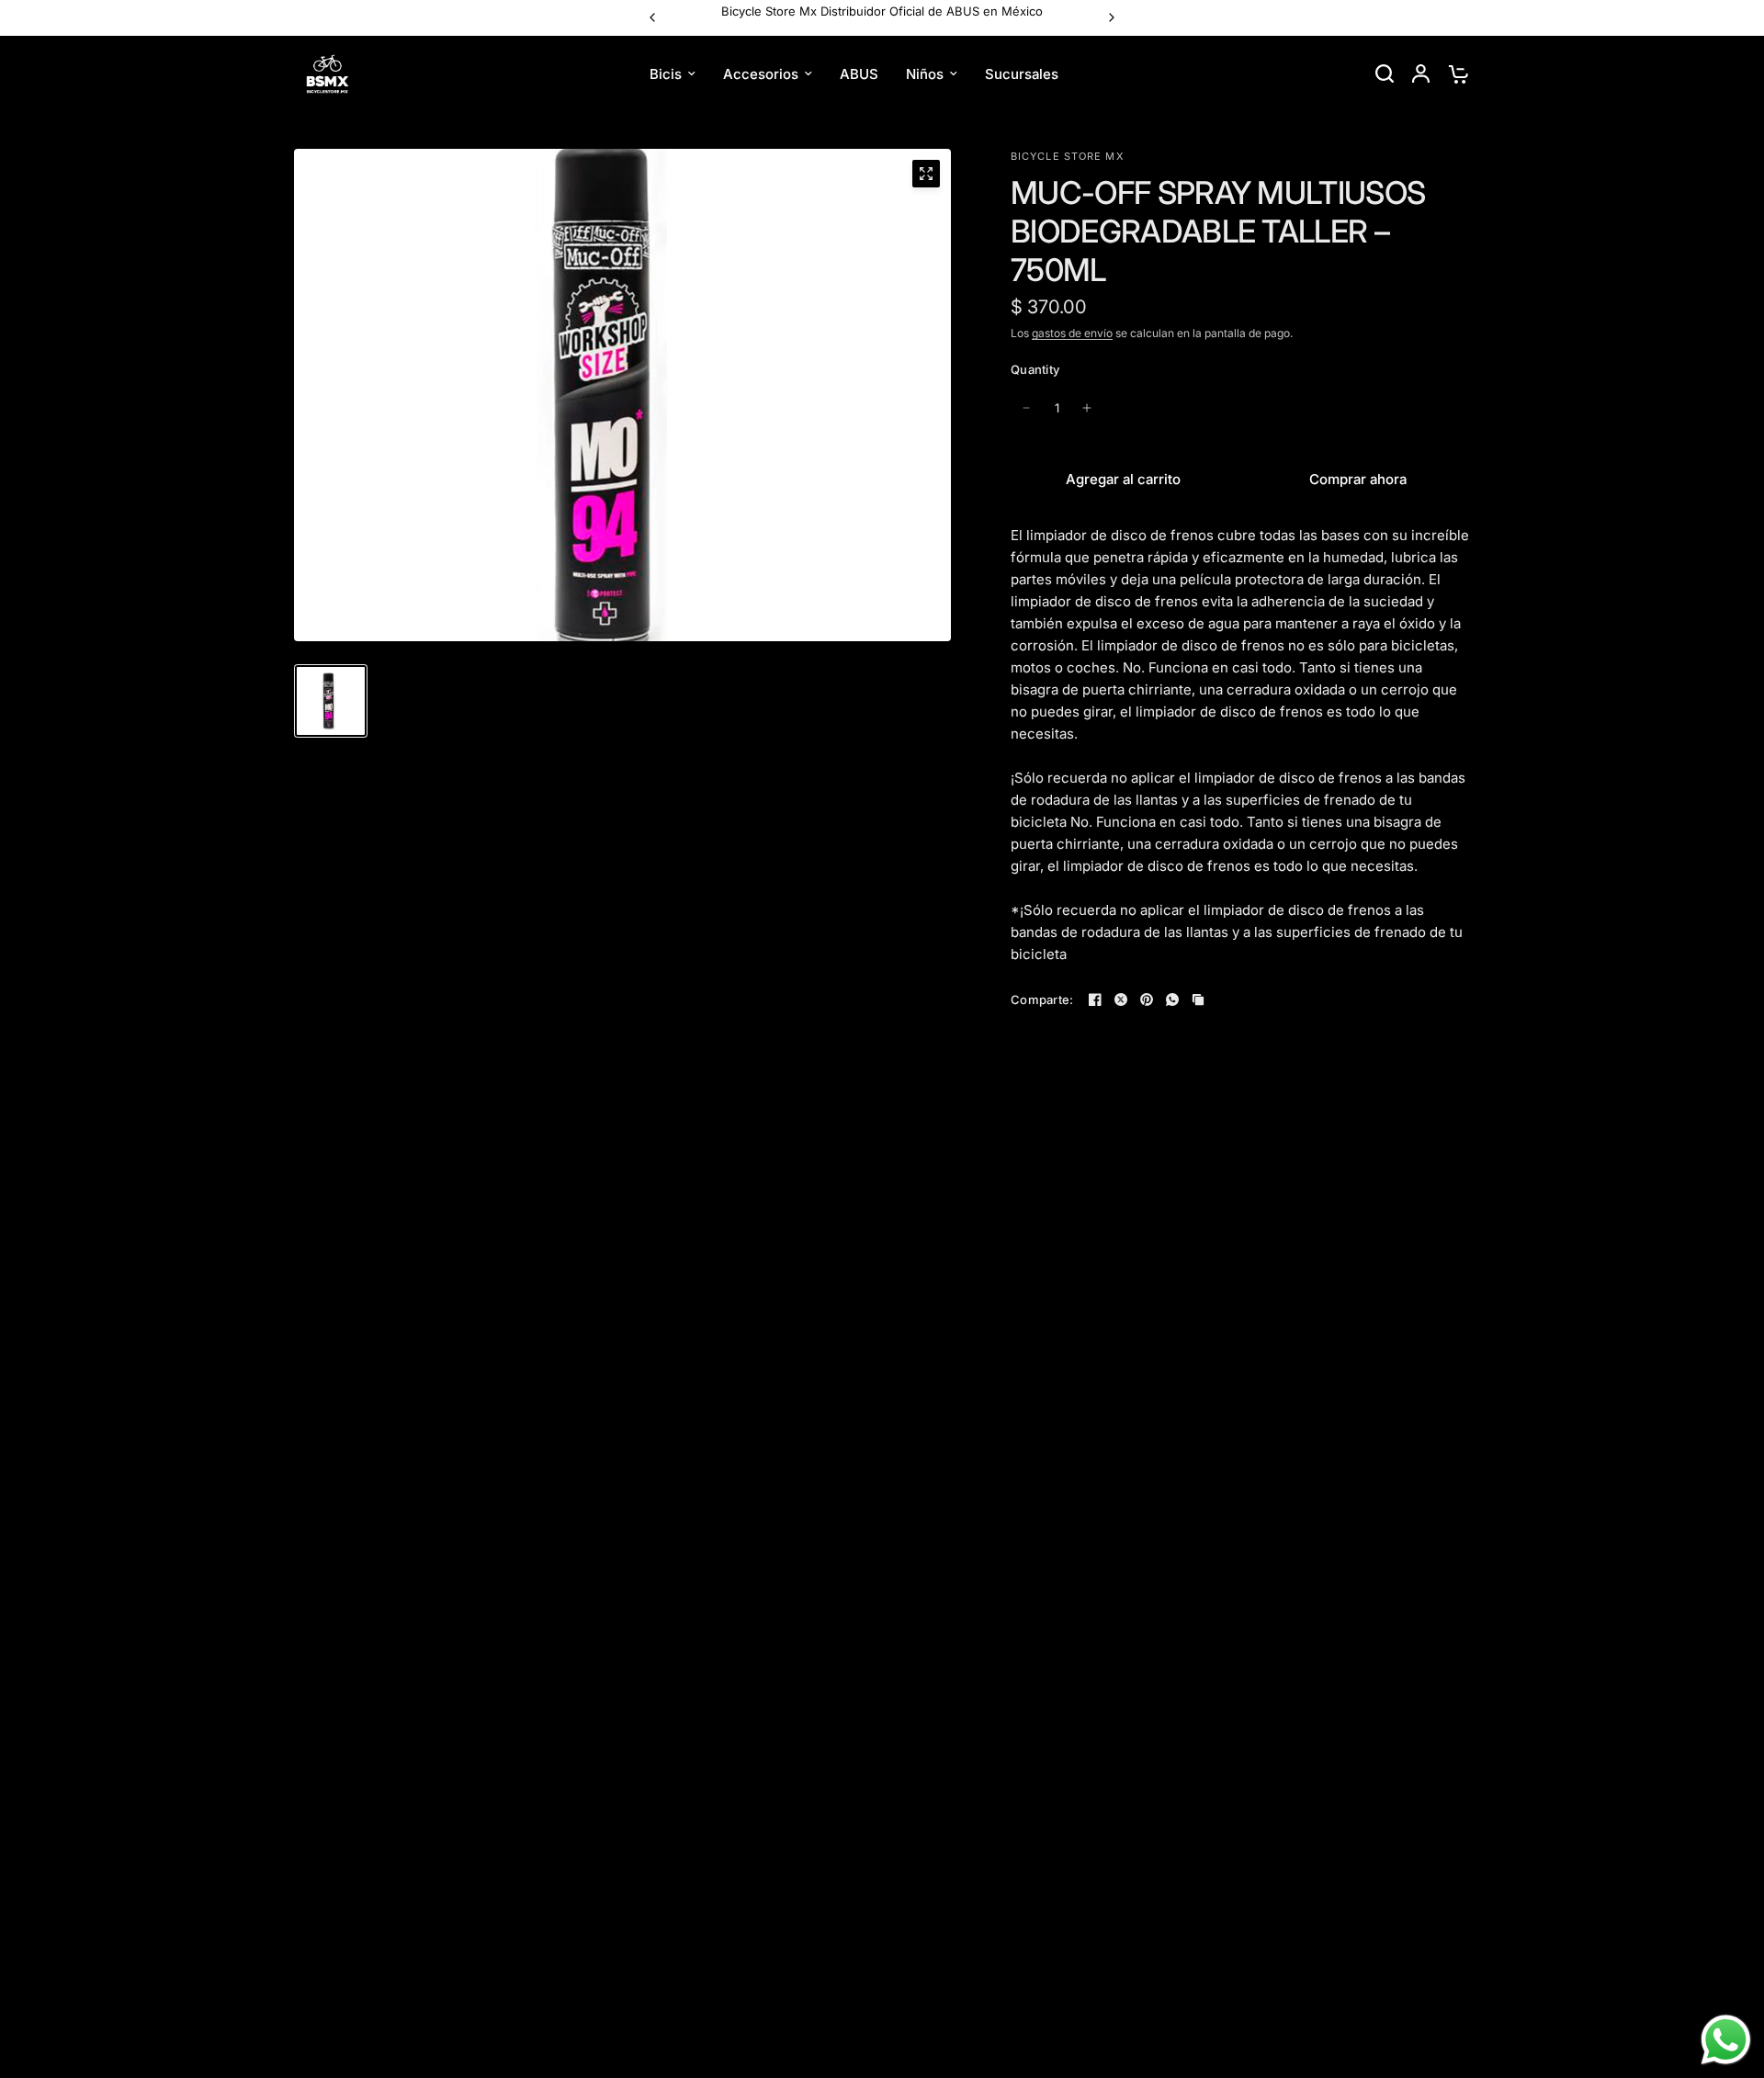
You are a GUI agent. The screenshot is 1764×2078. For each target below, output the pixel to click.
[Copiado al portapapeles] (1198, 999)
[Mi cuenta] (1421, 74)
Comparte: (1042, 1000)
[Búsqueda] (1385, 74)
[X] (1121, 999)
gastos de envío (1072, 333)
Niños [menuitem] (925, 73)
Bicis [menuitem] (666, 73)
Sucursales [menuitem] (1022, 73)
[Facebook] (1095, 999)
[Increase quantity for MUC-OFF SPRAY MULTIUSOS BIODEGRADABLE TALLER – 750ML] (1087, 408)
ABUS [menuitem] (859, 73)
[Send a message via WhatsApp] (1726, 2040)
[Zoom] (926, 174)
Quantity (1035, 369)
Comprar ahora (1358, 479)
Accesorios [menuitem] (761, 73)
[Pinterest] (1147, 999)
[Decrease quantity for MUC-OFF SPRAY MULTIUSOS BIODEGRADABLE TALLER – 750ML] (1026, 408)
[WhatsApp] (1172, 999)
